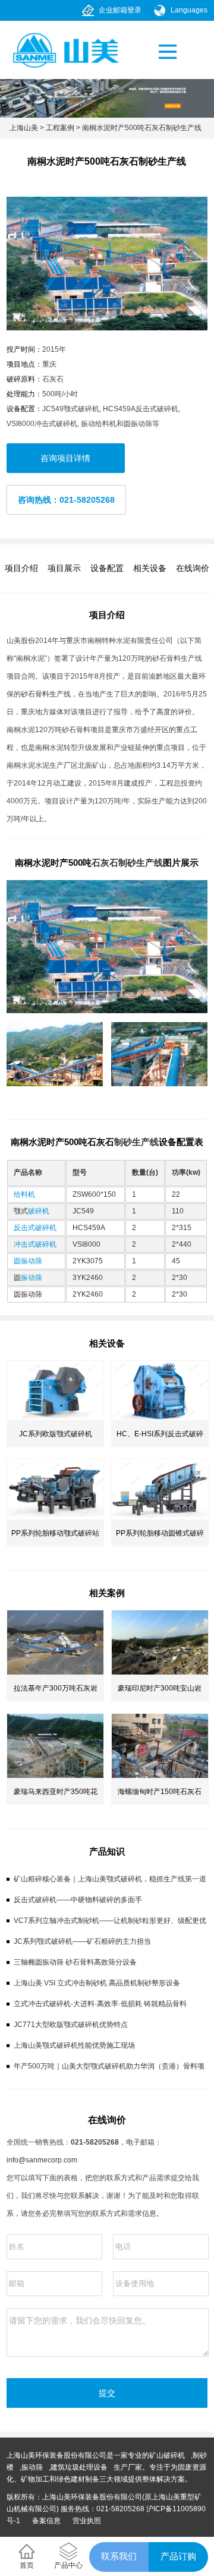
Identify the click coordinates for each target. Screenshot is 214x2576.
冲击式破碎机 (35, 1244)
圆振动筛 (28, 1261)
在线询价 (193, 568)
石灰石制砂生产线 (127, 863)
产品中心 (68, 2565)
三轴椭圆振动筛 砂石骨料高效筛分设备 (75, 1962)
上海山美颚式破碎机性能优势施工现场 (74, 2045)
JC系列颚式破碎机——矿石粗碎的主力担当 (82, 1941)
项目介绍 (21, 568)
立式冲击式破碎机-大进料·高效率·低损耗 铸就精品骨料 (100, 2004)
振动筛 (32, 1278)
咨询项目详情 (65, 458)
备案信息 (46, 2521)
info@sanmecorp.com (42, 2160)
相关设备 (150, 568)
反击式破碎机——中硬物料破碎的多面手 (78, 1900)
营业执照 (87, 2521)
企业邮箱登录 (120, 10)
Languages (189, 10)
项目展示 (64, 568)
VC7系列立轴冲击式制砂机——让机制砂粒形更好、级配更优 (110, 1921)
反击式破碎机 (35, 1228)
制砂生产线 (136, 1142)
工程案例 (60, 128)
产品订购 (178, 2556)
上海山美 (24, 128)
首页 (27, 2565)
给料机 (24, 1194)
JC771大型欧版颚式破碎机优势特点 (71, 2025)
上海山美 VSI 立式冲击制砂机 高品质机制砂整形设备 (97, 1983)
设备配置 (107, 568)
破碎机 (39, 1211)
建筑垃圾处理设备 (79, 2467)
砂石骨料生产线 (46, 694)
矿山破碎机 (167, 2455)
